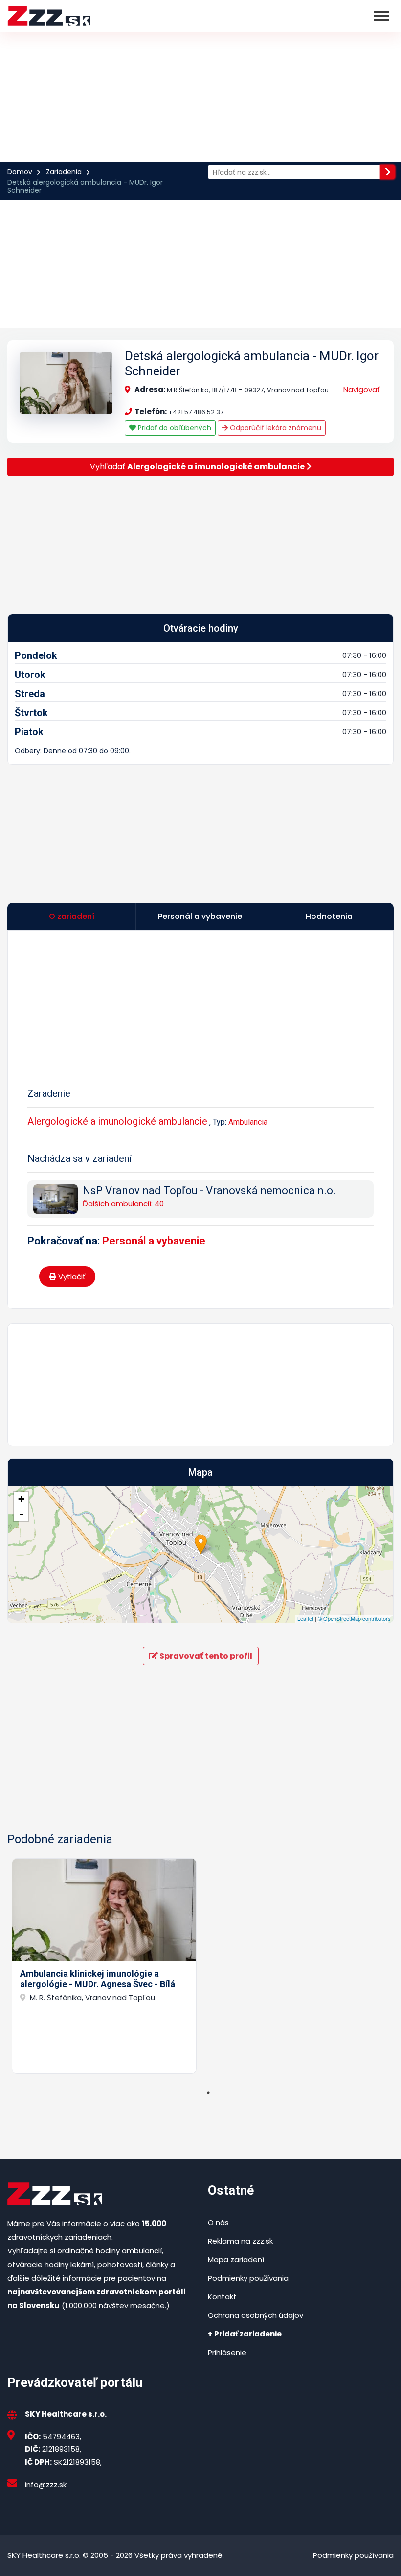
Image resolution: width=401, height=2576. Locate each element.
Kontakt (222, 2297)
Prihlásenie (227, 2352)
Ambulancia (248, 1122)
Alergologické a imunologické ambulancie (117, 1121)
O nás (218, 2222)
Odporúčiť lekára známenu (275, 428)
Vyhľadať (197, 467)
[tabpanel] (104, 1966)
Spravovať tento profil (205, 1656)
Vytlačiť (71, 1277)
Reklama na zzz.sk (240, 2241)
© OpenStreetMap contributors (354, 1618)
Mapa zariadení (236, 2259)
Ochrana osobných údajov (256, 2315)
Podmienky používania (248, 2278)
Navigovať (362, 389)
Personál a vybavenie (154, 1241)
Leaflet (305, 1618)
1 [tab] (208, 2093)
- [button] (22, 1514)
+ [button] (21, 1499)
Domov (20, 172)
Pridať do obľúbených (174, 428)
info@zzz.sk (46, 2484)
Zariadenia (64, 172)
